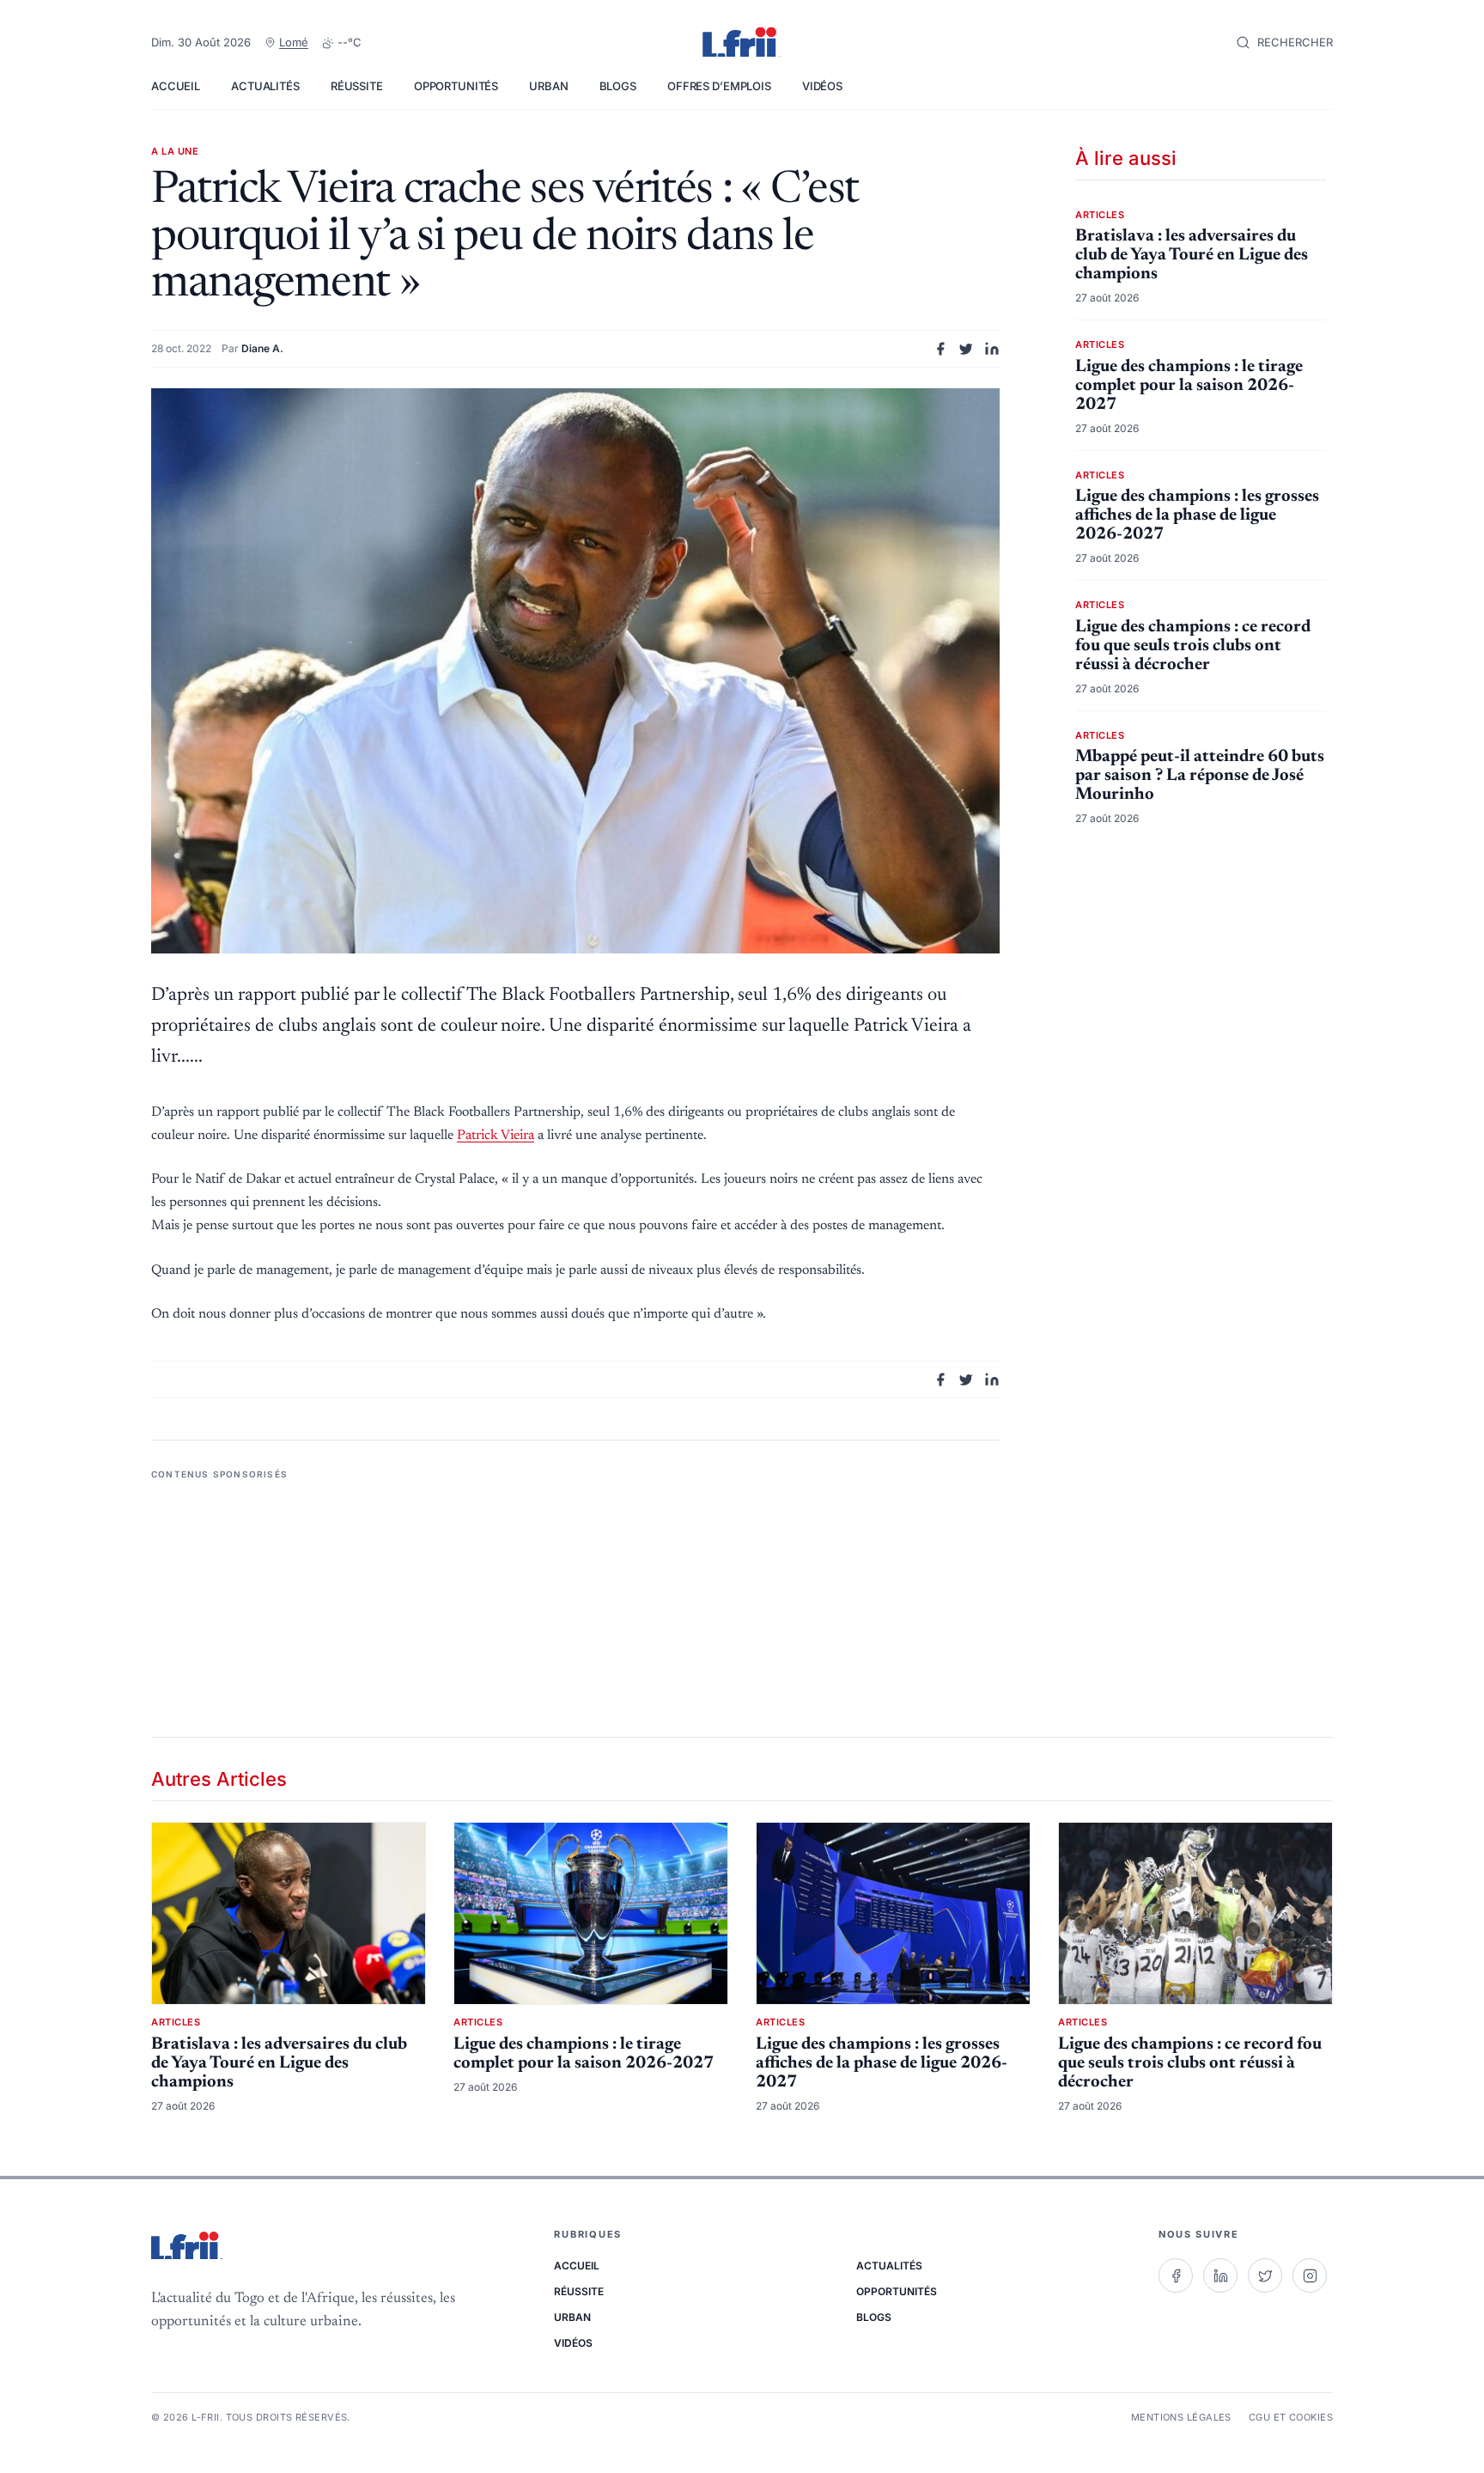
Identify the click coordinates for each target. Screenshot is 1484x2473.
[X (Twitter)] (1265, 2275)
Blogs (618, 86)
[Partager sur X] (966, 349)
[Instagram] (1310, 2275)
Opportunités (456, 86)
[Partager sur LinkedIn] (992, 349)
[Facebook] (1176, 2275)
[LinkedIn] (1220, 2275)
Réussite (357, 86)
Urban (548, 86)
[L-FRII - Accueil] (742, 43)
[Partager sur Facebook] (940, 349)
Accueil (176, 86)
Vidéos (822, 86)
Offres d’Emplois (719, 86)
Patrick (496, 1136)
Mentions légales (1181, 2417)
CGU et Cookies (1291, 2417)
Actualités (265, 86)
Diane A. (262, 348)
